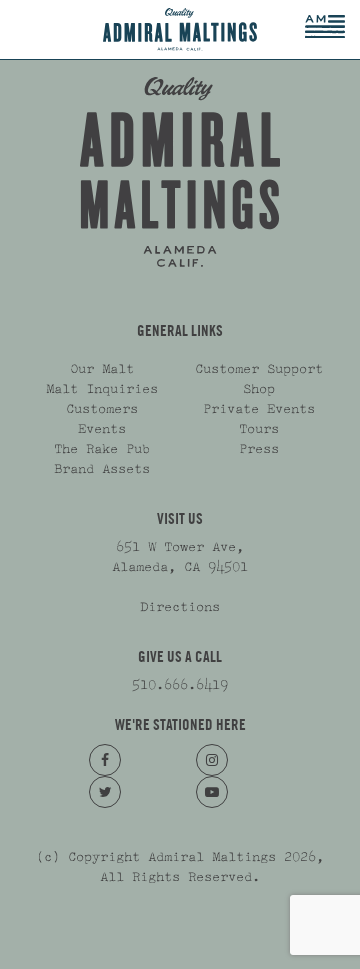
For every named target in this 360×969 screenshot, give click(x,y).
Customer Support (259, 369)
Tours (259, 429)
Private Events (259, 409)
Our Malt (102, 369)
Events (102, 429)
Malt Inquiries (102, 389)
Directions (180, 607)
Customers (102, 409)
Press (259, 449)
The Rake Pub (102, 449)
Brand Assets (102, 469)
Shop (259, 389)
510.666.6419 (180, 685)
